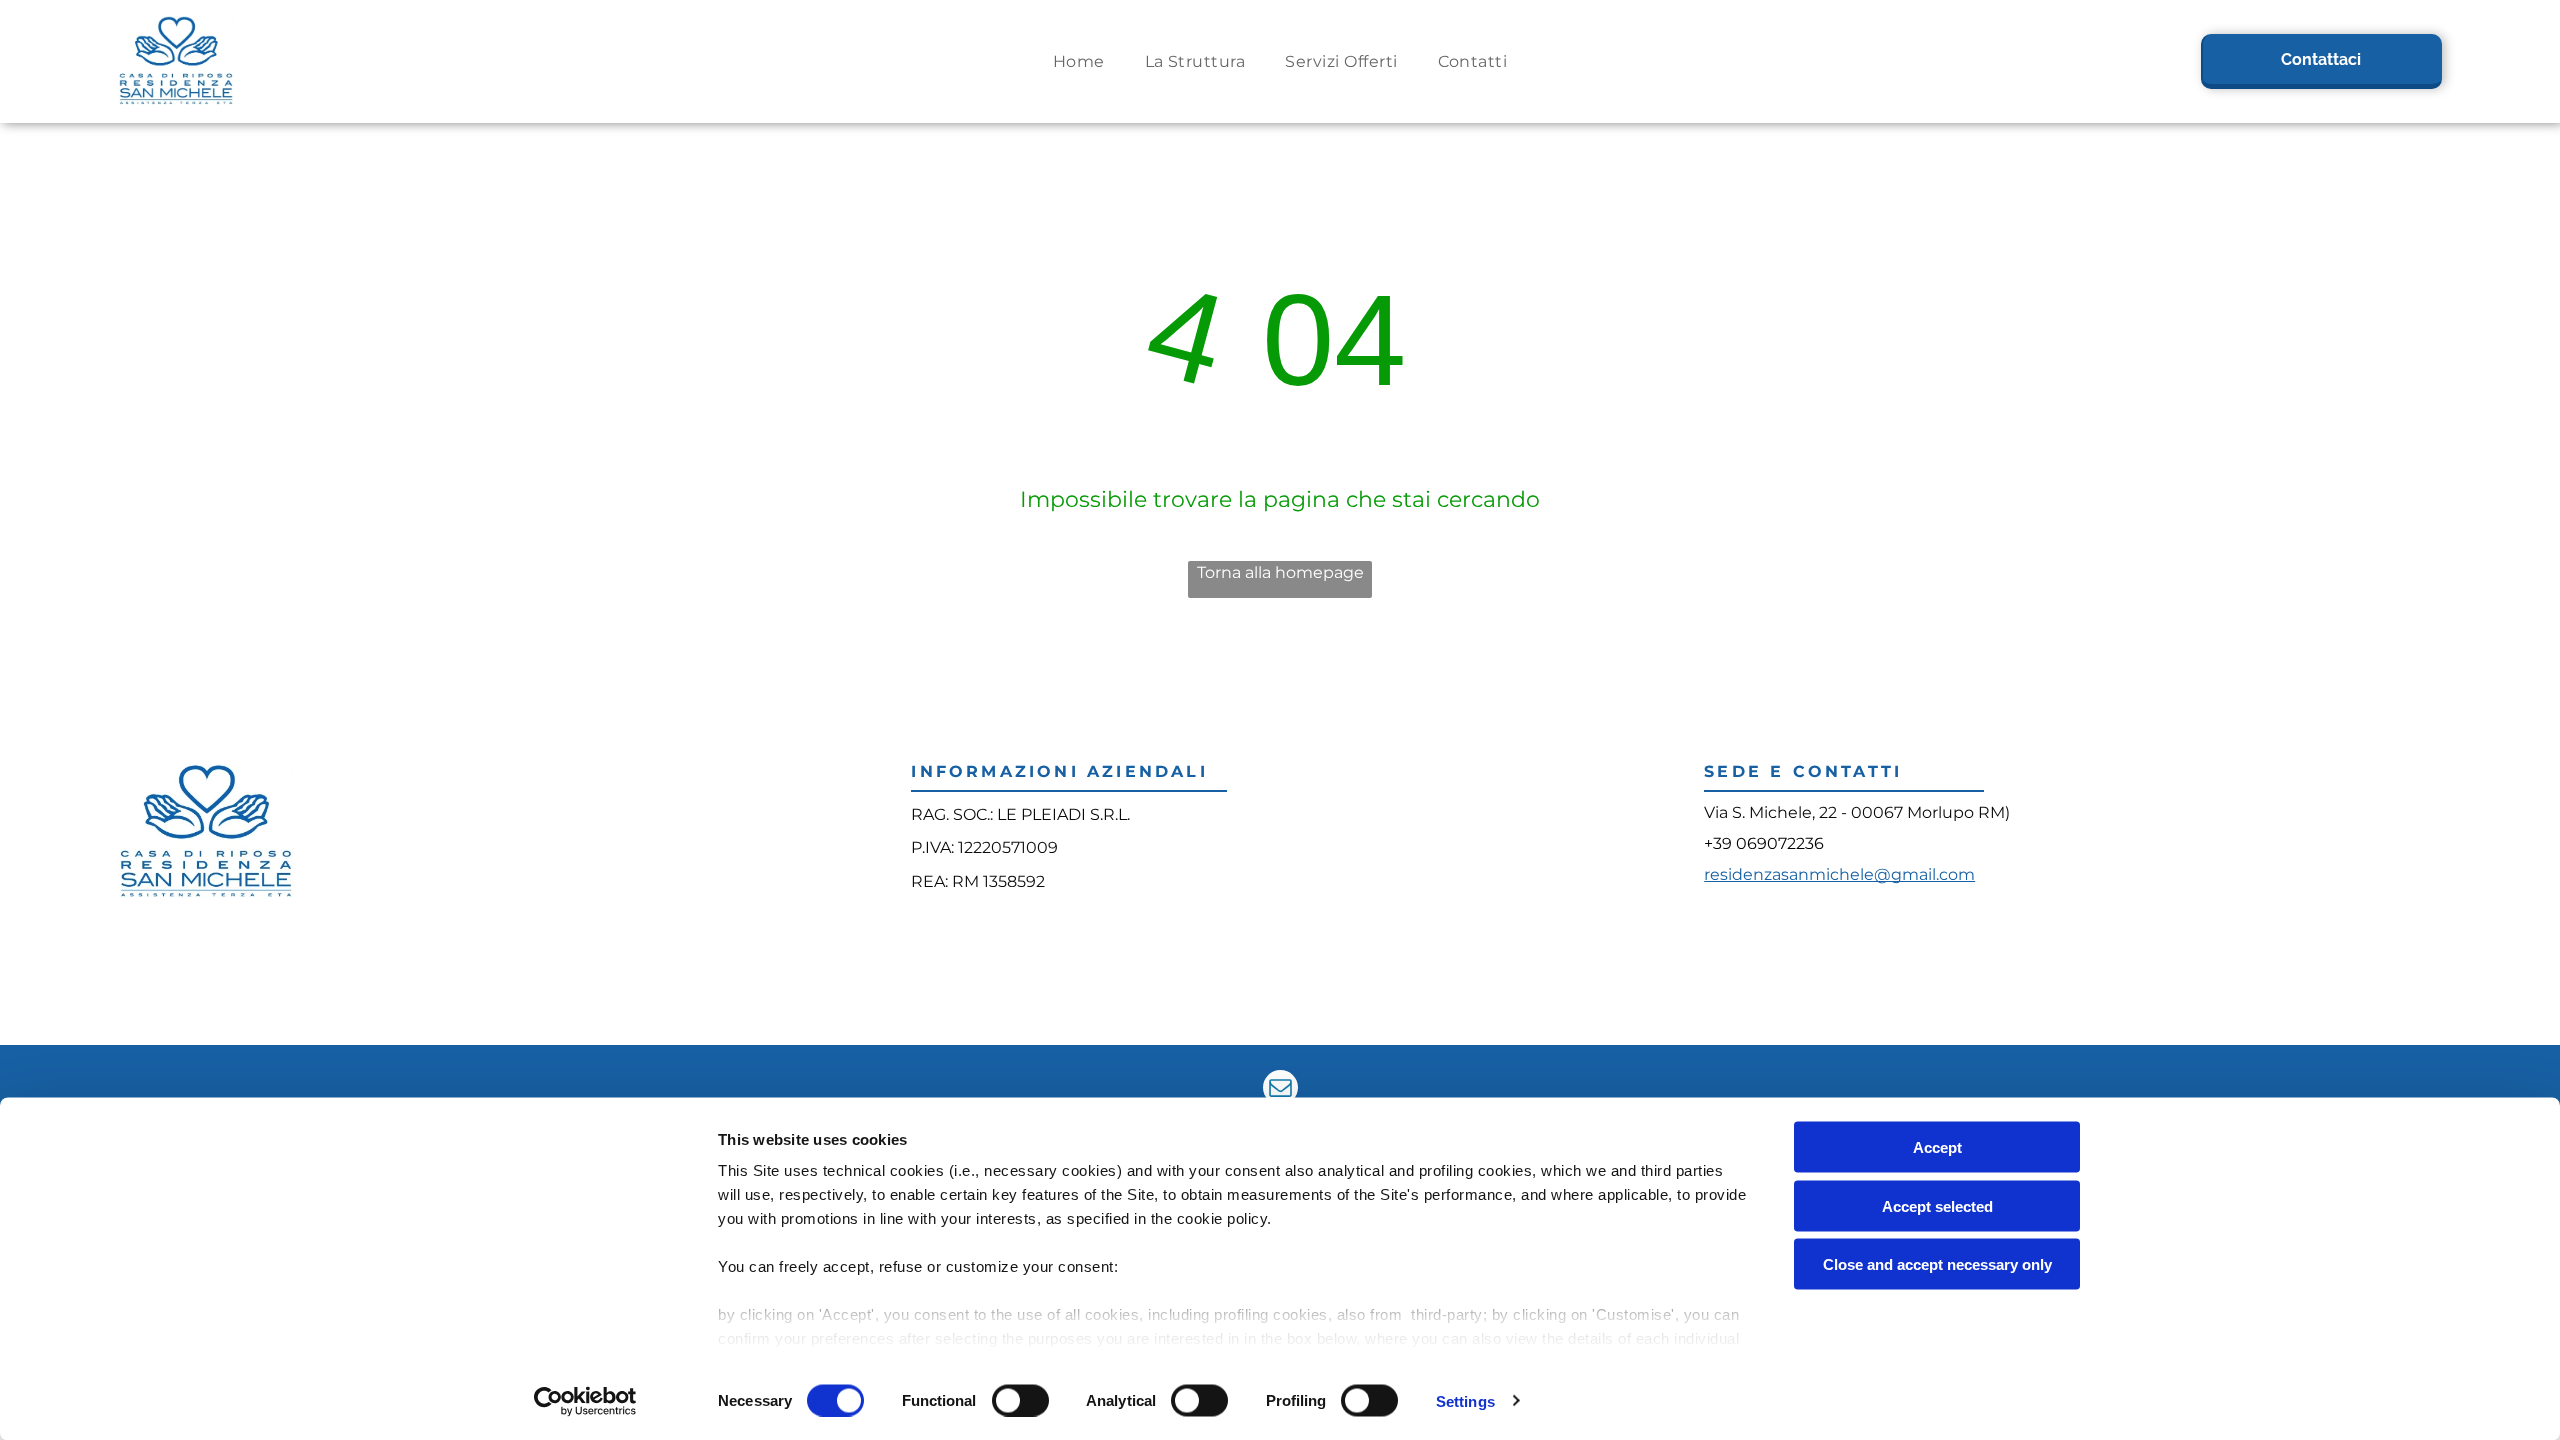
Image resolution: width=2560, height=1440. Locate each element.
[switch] (1020, 1400)
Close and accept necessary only (1937, 1264)
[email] (1280, 1090)
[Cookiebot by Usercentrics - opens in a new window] (585, 1401)
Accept (1937, 1147)
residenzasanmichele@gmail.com (1839, 874)
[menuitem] (1079, 61)
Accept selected (1937, 1205)
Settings (1465, 1400)
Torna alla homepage (1280, 572)
